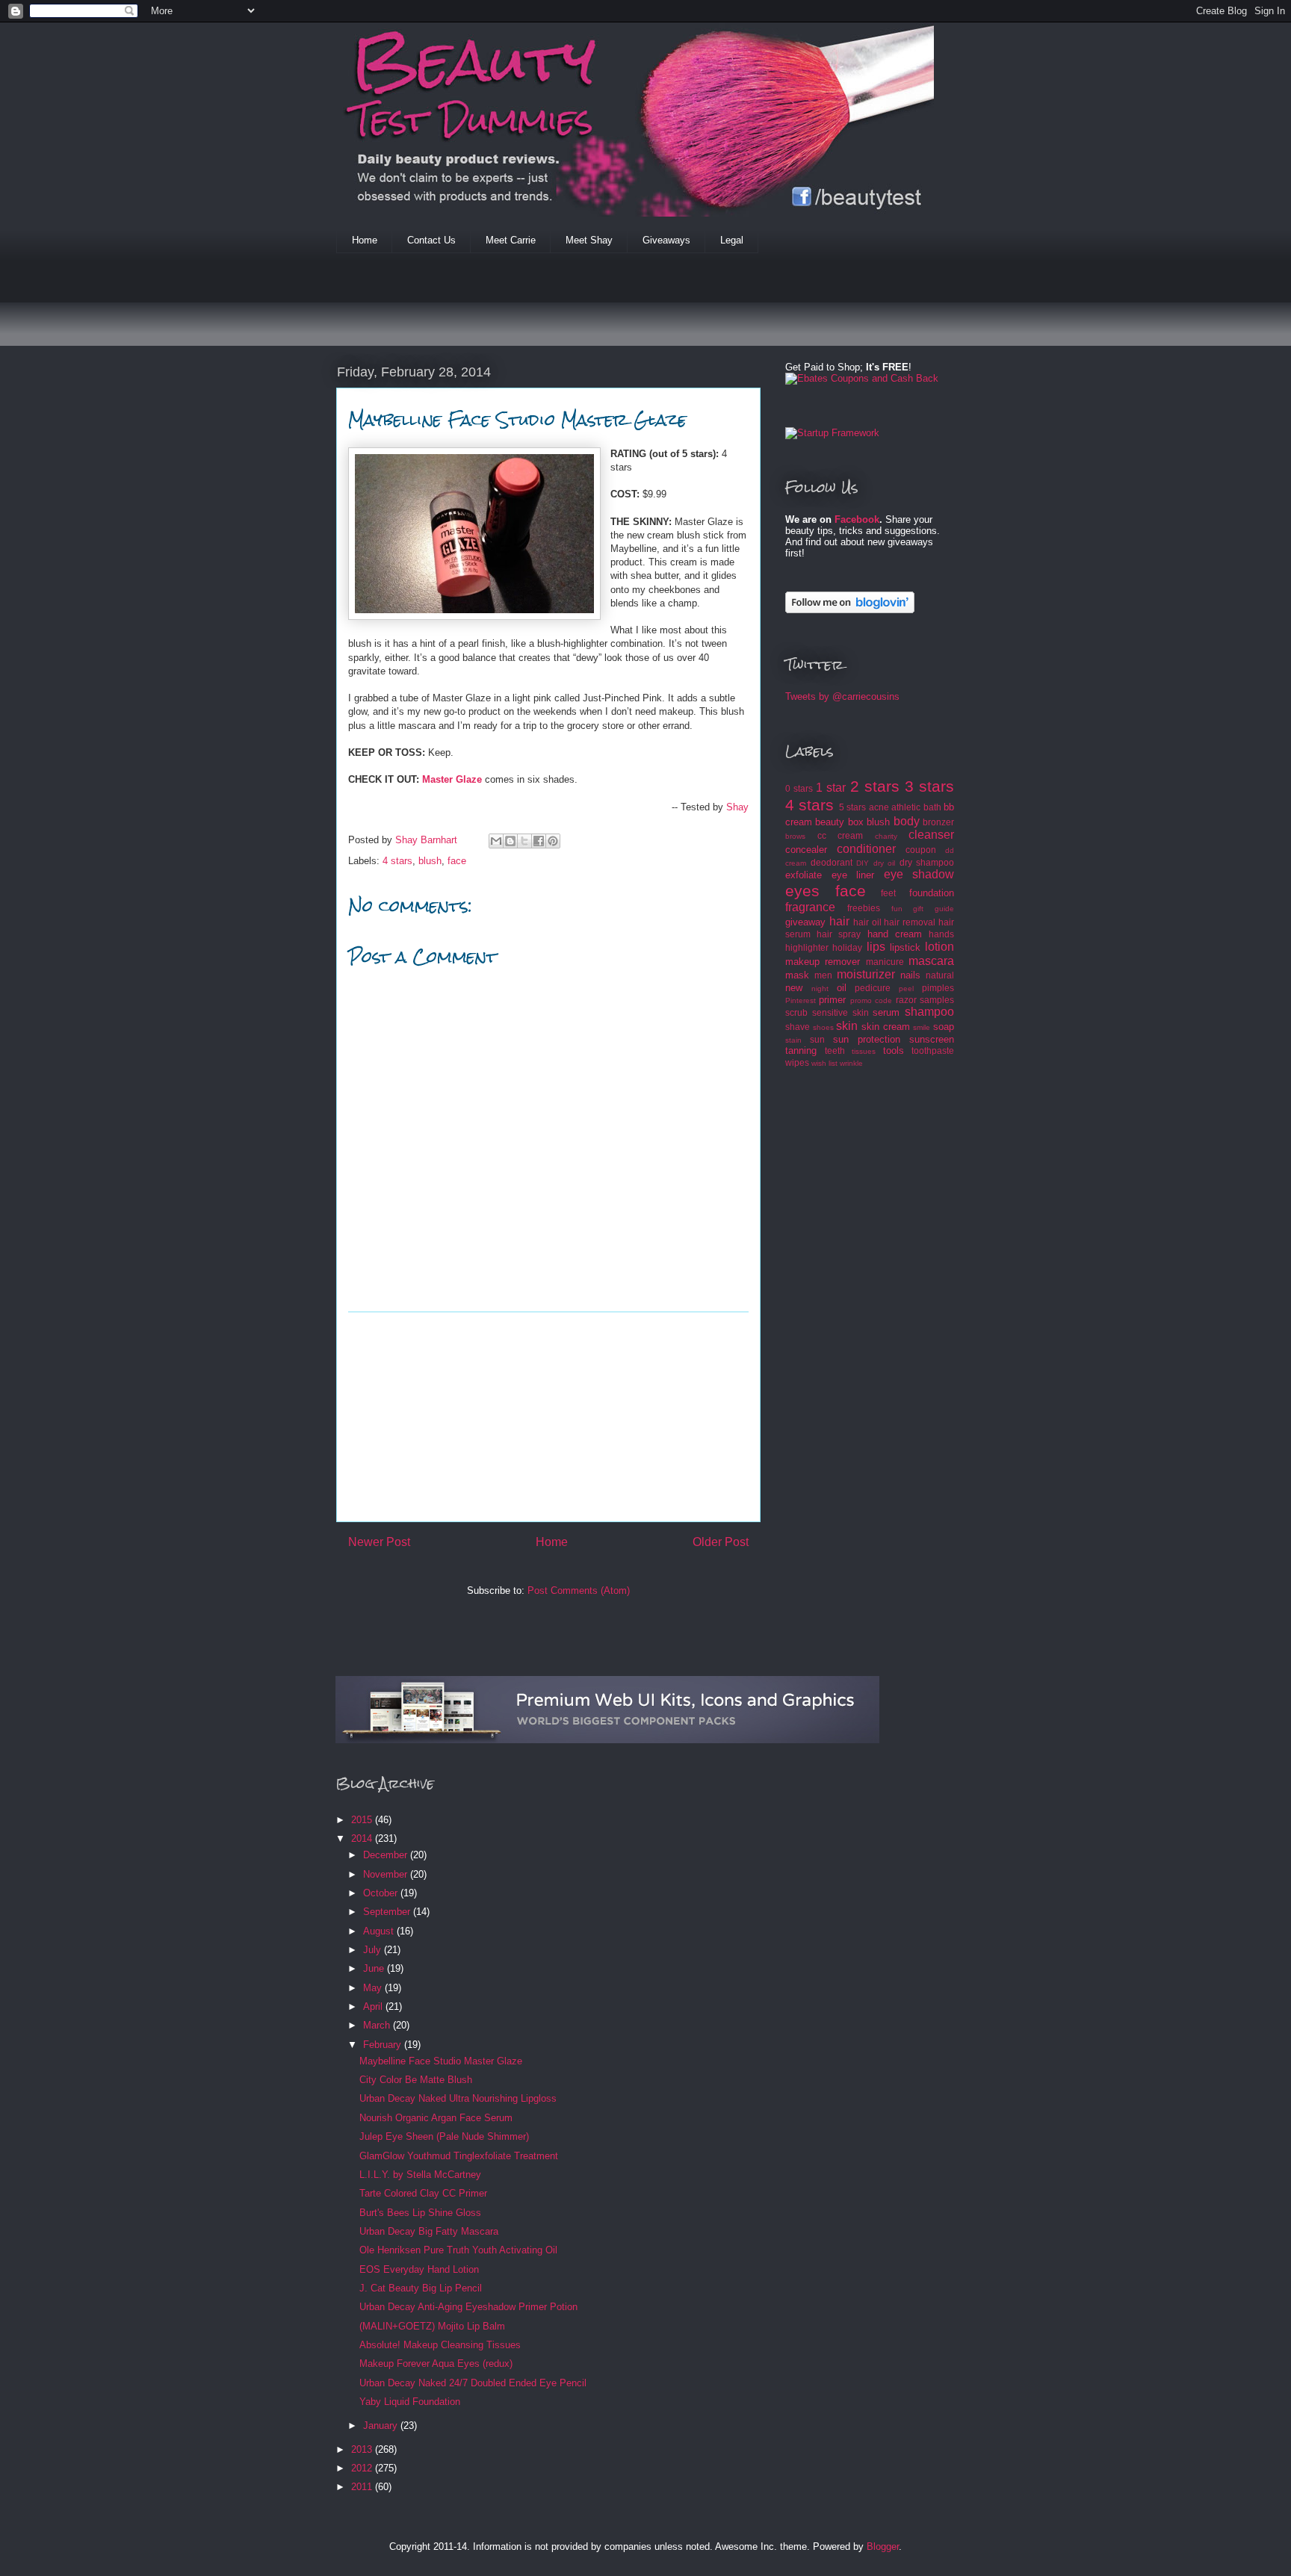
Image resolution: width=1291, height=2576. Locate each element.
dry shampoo (927, 862)
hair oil (867, 922)
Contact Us (431, 240)
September (388, 1912)
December (387, 1855)
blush (430, 861)
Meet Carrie (511, 240)
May (374, 1988)
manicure (885, 962)
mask (797, 975)
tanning (801, 1050)
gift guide (934, 909)
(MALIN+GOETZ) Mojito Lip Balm (432, 2326)
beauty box (839, 822)
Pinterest (801, 1000)
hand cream (895, 934)
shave (798, 1027)
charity (886, 836)
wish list (824, 1063)
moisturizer (866, 974)
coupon (921, 850)
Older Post (721, 1542)
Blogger (883, 2546)
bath (932, 807)
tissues (864, 1051)
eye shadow (919, 874)
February (384, 2045)
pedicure (873, 988)
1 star (831, 788)
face (457, 861)
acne (879, 807)
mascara (931, 961)
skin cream (886, 1027)
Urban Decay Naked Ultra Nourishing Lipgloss (458, 2098)
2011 (363, 2487)
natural (940, 975)
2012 (363, 2468)
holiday (847, 947)
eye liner (853, 875)
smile (922, 1027)
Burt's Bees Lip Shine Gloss (420, 2213)
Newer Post (379, 1542)
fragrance (810, 907)
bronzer (938, 822)
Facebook (857, 519)
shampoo (929, 1012)
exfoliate (804, 875)
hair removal (910, 922)
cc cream (840, 835)
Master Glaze (452, 779)
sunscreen (932, 1039)
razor (906, 1000)
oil (842, 988)
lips (876, 947)
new (794, 988)
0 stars (799, 788)
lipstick (905, 947)
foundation (932, 893)
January (382, 2426)
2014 (363, 1838)
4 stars (397, 861)
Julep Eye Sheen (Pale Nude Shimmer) (444, 2136)
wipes (797, 1062)
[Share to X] (524, 841)
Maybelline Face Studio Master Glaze (441, 2061)
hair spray (839, 934)
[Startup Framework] (832, 433)
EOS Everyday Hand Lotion (419, 2269)
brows (795, 836)
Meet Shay (589, 240)
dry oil (885, 863)
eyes (802, 891)
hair (839, 921)
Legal (732, 240)
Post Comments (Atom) (579, 1590)
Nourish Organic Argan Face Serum (436, 2118)
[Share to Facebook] (539, 841)
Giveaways (666, 240)
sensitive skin (840, 1012)
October (382, 1893)
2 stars (875, 786)
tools (894, 1050)
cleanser (931, 835)
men (823, 975)
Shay (737, 807)
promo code (871, 1000)
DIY (863, 863)
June (375, 1968)
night (820, 988)
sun (817, 1039)
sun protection (867, 1039)
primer (832, 1000)
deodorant (832, 862)
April (374, 2007)
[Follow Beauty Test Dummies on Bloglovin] (850, 610)
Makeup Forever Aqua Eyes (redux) (436, 2364)
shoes (823, 1027)
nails (910, 975)
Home (365, 240)
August (380, 1931)
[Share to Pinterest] (553, 841)
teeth (835, 1050)
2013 (363, 2449)
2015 (363, 1820)
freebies (864, 908)
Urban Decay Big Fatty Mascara (429, 2231)
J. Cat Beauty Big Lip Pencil (421, 2288)
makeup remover (823, 962)
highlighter (807, 947)
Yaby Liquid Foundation (410, 2402)
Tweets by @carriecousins (842, 696)
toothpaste (933, 1050)
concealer (806, 850)
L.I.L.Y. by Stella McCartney (420, 2175)
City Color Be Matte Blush (416, 2080)
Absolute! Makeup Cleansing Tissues (440, 2345)
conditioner (866, 849)
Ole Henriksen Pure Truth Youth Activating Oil (458, 2250)
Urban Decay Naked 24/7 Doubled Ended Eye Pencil (473, 2383)
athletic (906, 807)
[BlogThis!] (510, 841)
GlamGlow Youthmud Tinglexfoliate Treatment (459, 2156)
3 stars (929, 786)
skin (847, 1026)
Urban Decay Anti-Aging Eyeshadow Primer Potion (468, 2307)
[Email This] (496, 841)
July (374, 1950)
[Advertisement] (608, 309)
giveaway (805, 922)
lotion (939, 947)
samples (937, 1000)
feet (888, 893)
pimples (938, 988)
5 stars (852, 807)
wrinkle (851, 1063)
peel (906, 988)
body (907, 821)
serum (886, 1012)
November (387, 1874)
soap (944, 1027)
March (378, 2025)
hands (941, 934)
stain (793, 1040)
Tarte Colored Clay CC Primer (423, 2193)
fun (897, 909)
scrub (796, 1012)
